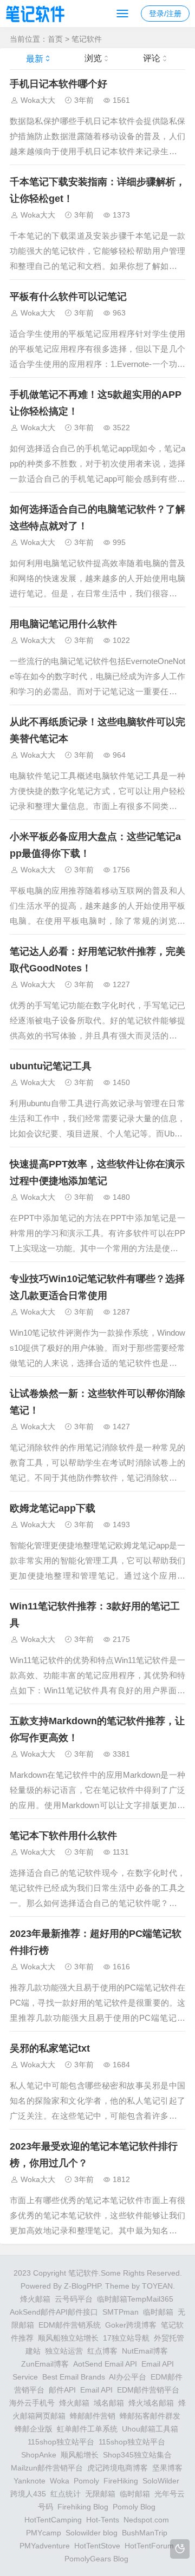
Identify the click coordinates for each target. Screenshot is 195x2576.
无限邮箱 (100, 2494)
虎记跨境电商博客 (118, 2468)
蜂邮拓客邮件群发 (150, 2416)
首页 (55, 39)
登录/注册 (165, 14)
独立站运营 (64, 2351)
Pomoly (86, 2481)
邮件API (62, 2390)
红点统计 (66, 2494)
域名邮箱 (109, 2403)
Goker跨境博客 (131, 2325)
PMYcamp (44, 2533)
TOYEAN (157, 2286)
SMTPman (121, 2312)
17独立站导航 (126, 2338)
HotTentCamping (53, 2520)
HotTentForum (149, 2546)
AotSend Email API (105, 2364)
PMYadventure (45, 2546)
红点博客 (102, 2351)
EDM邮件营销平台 (148, 2390)
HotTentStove (97, 2546)
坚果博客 (167, 2468)
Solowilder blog (92, 2533)
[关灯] (180, 2549)
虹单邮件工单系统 (87, 2429)
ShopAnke (39, 2455)
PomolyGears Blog (96, 2559)
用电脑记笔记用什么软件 (63, 624)
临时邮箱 (158, 2312)
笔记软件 (87, 39)
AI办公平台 (128, 2377)
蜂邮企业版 (34, 2429)
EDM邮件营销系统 (70, 2325)
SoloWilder (161, 2481)
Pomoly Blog (134, 2507)
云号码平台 (74, 2299)
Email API (96, 2390)
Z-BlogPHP (82, 2286)
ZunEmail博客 (45, 2364)
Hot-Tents (103, 2520)
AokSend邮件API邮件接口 (54, 2312)
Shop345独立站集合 (137, 2455)
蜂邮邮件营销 (93, 2416)
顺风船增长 (80, 2455)
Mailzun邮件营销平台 (47, 2468)
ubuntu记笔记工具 (51, 1066)
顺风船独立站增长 (68, 2338)
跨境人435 (28, 2494)
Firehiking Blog (83, 2507)
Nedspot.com (146, 2520)
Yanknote (30, 2481)
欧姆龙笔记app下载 (53, 1508)
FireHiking (121, 2481)
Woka (60, 2481)
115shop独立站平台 (61, 2442)
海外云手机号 (32, 2403)
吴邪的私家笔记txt (50, 2048)
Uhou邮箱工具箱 (150, 2429)
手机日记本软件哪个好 (58, 84)
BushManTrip (145, 2533)
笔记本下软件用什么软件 (63, 1836)
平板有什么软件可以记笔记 (68, 297)
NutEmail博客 (145, 2351)
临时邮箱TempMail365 (135, 2299)
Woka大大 (38, 100)
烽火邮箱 (35, 2299)
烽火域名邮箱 (151, 2403)
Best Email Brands (74, 2377)
